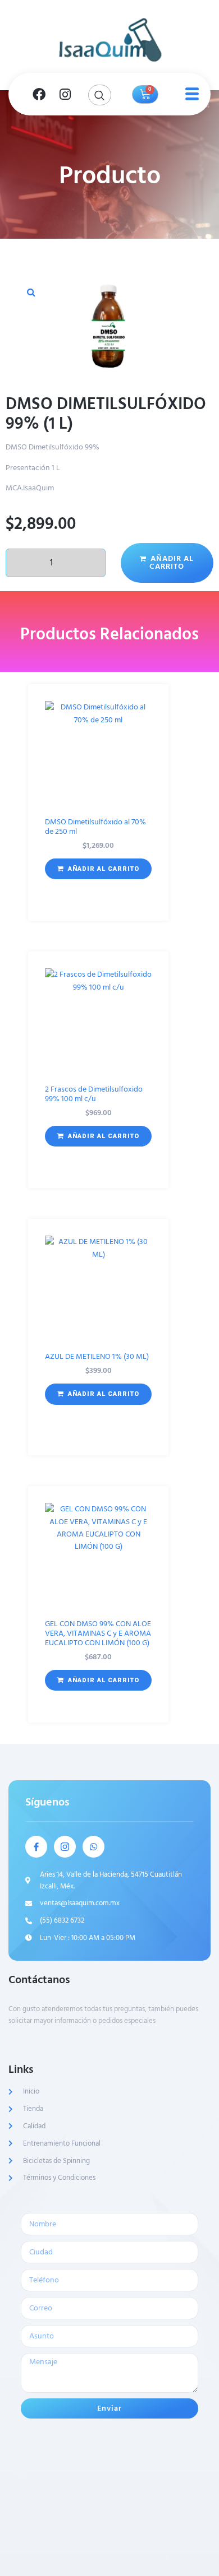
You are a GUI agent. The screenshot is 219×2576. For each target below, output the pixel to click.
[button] (31, 292)
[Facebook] (39, 94)
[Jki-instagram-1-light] (65, 1847)
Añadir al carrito (172, 562)
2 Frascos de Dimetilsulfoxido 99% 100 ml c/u (94, 1094)
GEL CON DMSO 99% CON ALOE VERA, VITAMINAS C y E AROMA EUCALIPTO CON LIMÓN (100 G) (98, 1633)
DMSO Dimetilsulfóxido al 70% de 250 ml (95, 827)
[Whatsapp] (93, 1847)
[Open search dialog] (100, 95)
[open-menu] (190, 94)
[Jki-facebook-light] (36, 1847)
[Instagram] (65, 94)
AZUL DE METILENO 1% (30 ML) (97, 1356)
